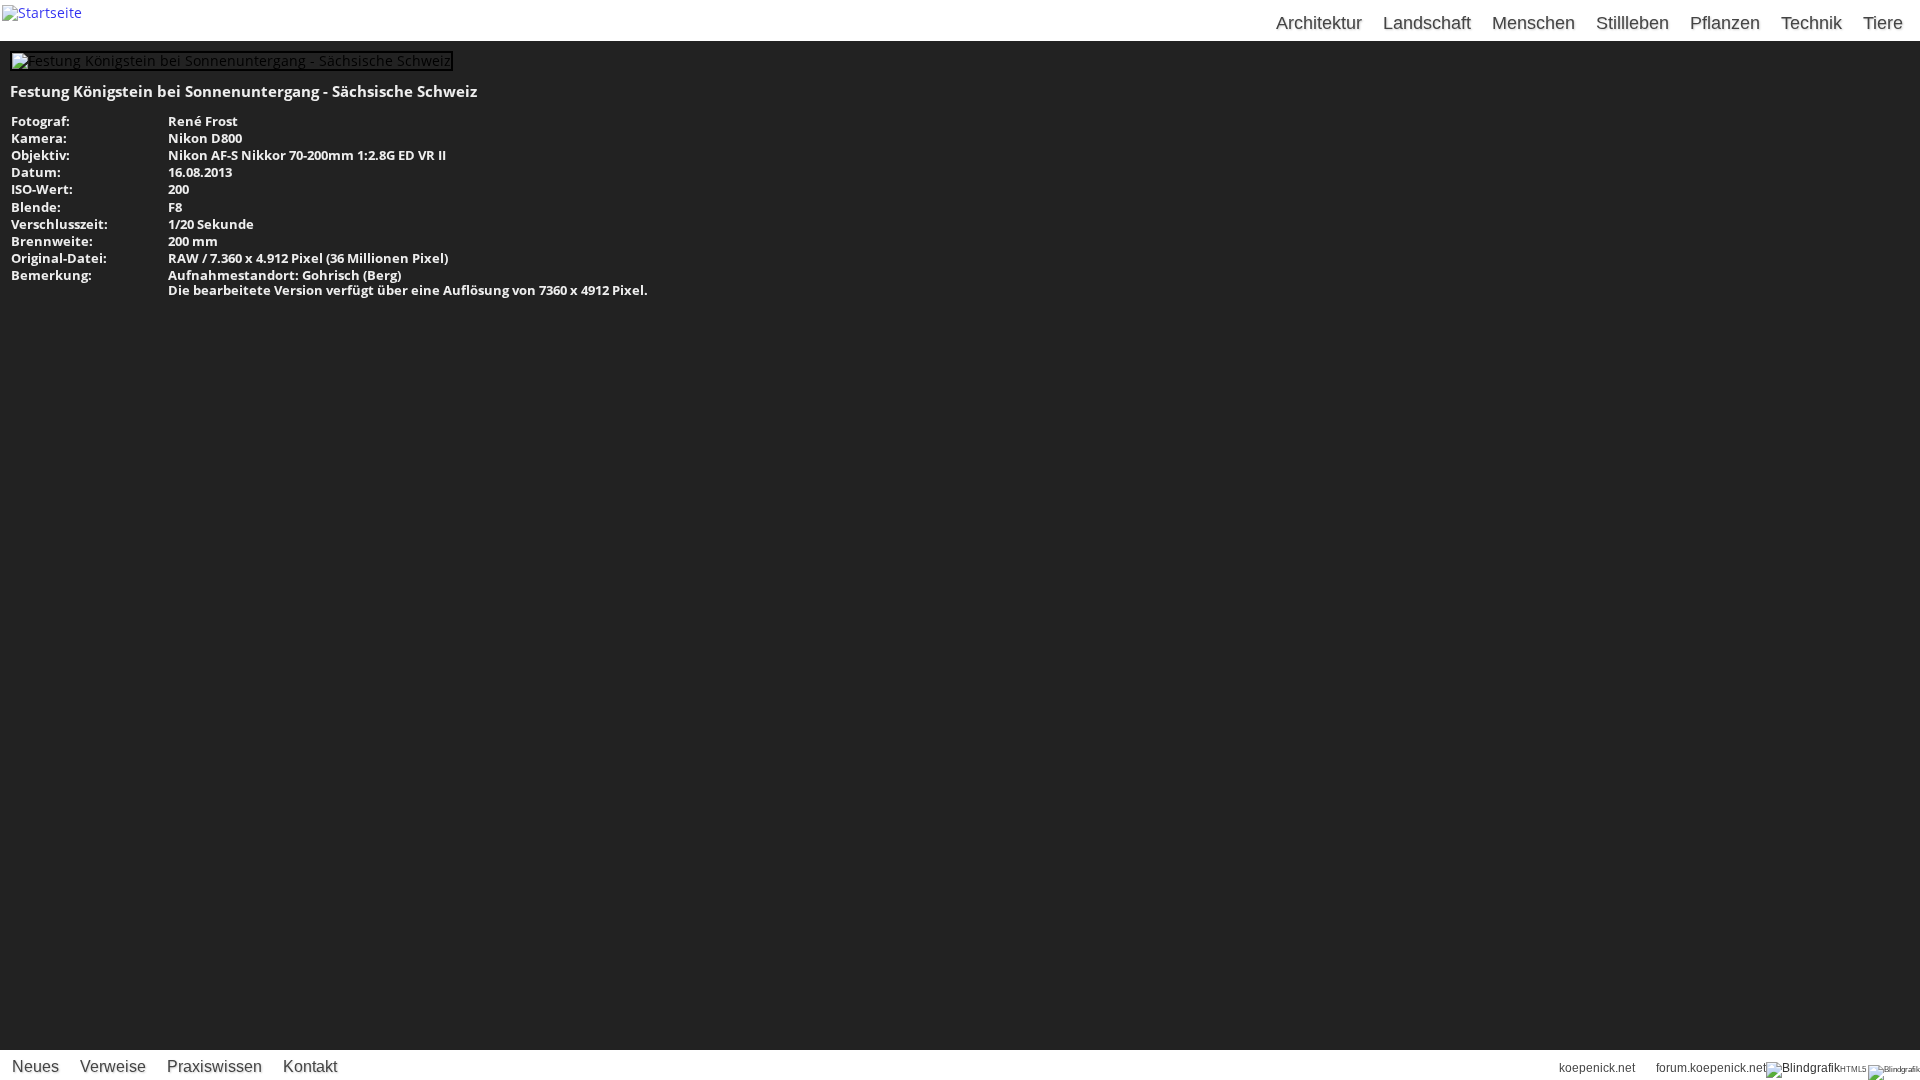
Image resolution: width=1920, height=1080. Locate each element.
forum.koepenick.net (1711, 1068)
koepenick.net (1597, 1068)
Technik (1811, 23)
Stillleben (1632, 23)
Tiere (1883, 23)
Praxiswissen (214, 1066)
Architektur (1319, 23)
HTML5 (1853, 1069)
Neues (35, 1066)
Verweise (113, 1066)
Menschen (1533, 23)
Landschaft (1427, 23)
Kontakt (310, 1066)
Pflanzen (1725, 23)
